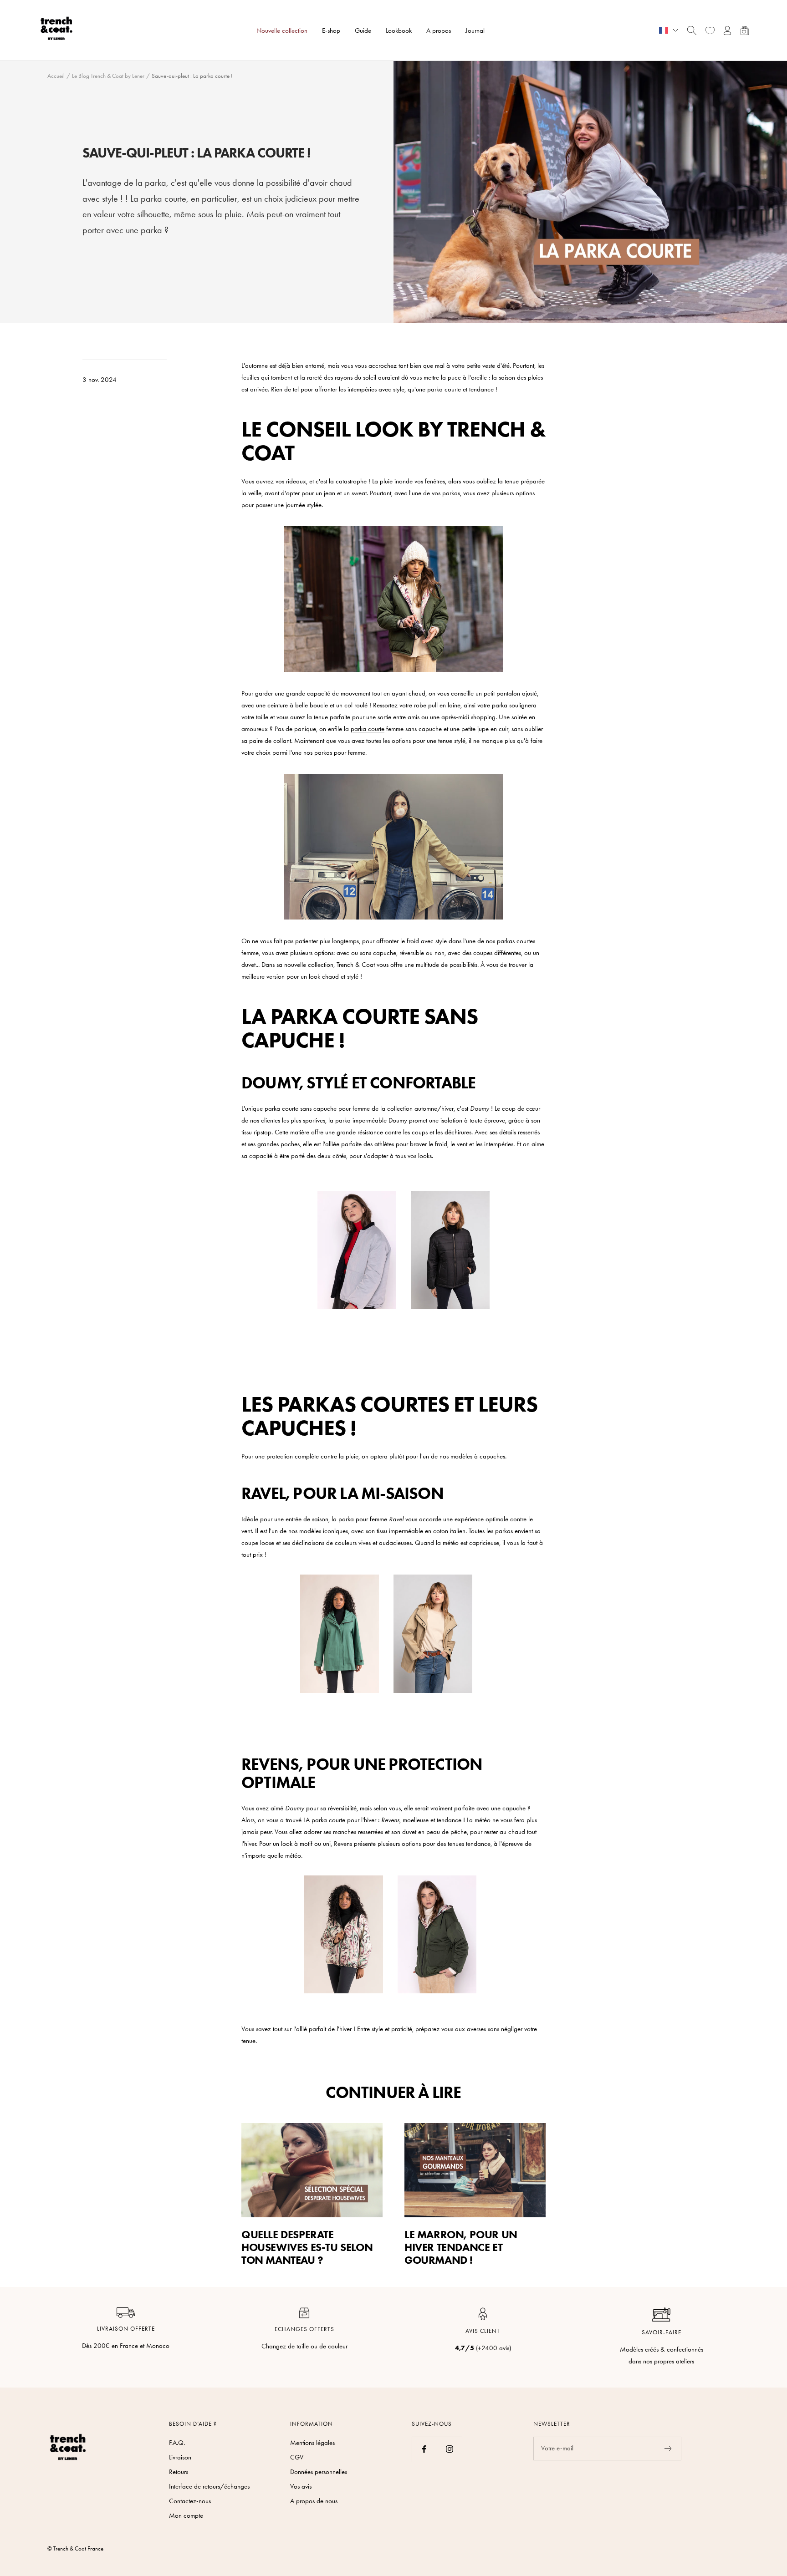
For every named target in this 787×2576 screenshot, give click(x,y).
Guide (363, 30)
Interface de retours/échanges (209, 2486)
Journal (475, 30)
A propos (439, 30)
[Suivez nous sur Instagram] (449, 2449)
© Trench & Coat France (75, 2548)
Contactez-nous (190, 2501)
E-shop (331, 30)
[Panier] (745, 30)
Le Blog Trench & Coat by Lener (108, 76)
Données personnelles (319, 2472)
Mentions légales (312, 2443)
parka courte (368, 729)
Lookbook (399, 30)
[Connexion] (728, 30)
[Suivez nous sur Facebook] (424, 2449)
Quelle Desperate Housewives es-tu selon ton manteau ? (307, 2247)
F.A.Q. (177, 2443)
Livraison (180, 2457)
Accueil (56, 76)
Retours (179, 2472)
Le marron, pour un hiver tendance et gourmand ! (461, 2247)
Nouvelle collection (282, 30)
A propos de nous (314, 2501)
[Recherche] (692, 30)
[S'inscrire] (668, 2449)
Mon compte (186, 2515)
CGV (297, 2457)
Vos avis (301, 2486)
